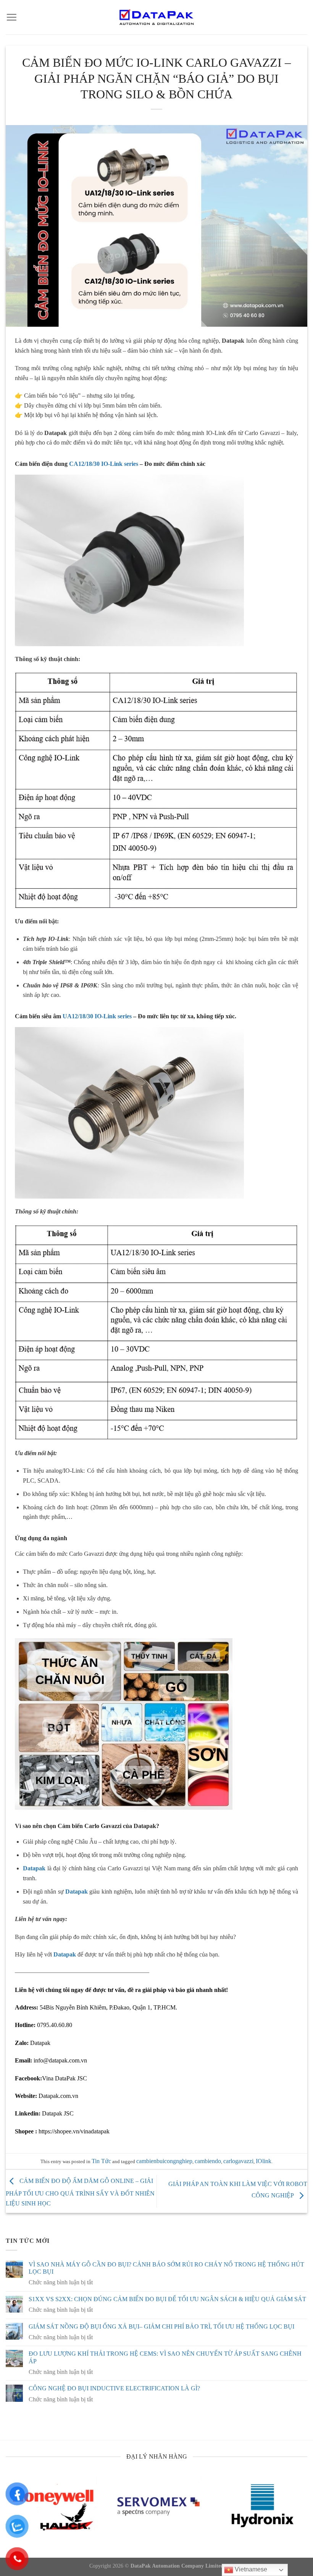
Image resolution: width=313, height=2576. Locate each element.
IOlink (264, 2161)
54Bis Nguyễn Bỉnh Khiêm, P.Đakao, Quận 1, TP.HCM (108, 2007)
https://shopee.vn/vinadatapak (74, 2131)
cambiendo (208, 2161)
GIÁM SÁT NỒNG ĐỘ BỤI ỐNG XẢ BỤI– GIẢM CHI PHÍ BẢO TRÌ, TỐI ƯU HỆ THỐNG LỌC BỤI (161, 2326)
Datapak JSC (58, 2113)
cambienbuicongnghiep (164, 2161)
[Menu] (11, 17)
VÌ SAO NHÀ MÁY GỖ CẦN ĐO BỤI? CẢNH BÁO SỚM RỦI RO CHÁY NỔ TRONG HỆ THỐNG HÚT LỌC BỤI (166, 2268)
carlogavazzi (238, 2161)
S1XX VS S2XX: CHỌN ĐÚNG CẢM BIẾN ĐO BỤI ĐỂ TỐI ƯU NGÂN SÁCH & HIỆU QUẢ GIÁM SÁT (167, 2299)
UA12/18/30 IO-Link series (96, 1016)
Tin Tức (101, 2161)
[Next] (297, 2512)
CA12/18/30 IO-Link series (104, 464)
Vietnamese (250, 2569)
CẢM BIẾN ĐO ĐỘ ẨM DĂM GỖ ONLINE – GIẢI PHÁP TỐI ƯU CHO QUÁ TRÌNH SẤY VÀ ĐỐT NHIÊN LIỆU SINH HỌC (80, 2192)
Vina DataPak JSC (65, 2078)
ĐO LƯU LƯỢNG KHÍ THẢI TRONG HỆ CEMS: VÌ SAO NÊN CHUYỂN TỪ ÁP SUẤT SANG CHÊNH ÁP (165, 2357)
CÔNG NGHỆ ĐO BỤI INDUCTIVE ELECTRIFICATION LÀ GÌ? (114, 2388)
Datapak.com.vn (58, 2096)
